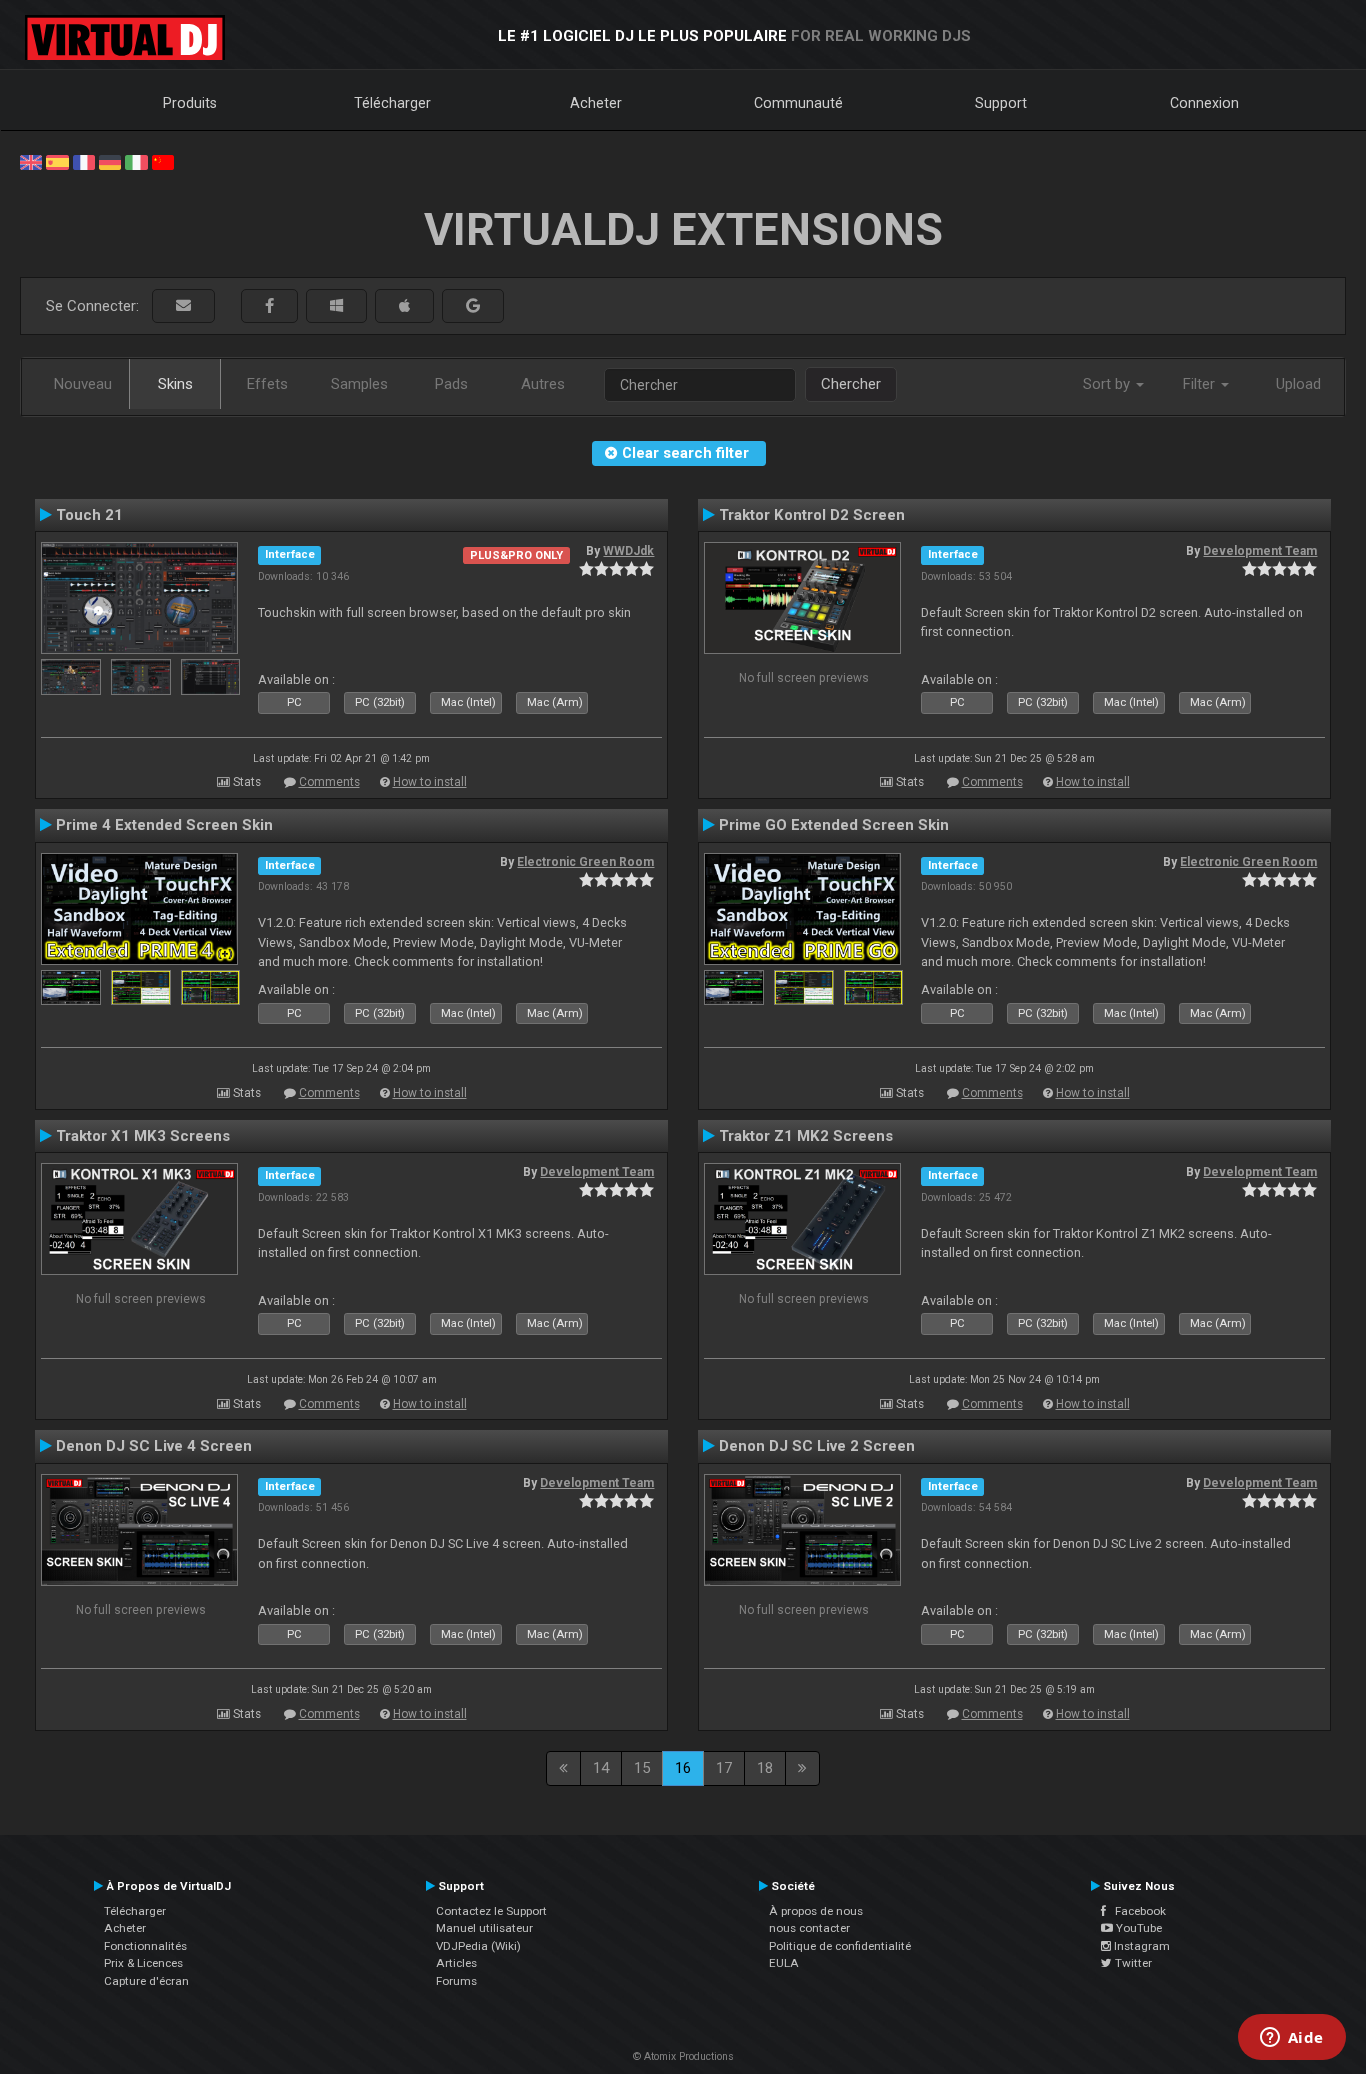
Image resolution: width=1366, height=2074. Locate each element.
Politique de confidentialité (840, 1946)
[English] (31, 161)
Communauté (798, 103)
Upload (1298, 384)
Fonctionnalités (145, 1946)
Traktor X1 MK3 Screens (143, 1136)
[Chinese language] (163, 161)
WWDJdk (628, 551)
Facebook (1136, 1911)
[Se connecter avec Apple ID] (404, 306)
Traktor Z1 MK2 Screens (806, 1136)
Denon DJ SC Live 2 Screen (817, 1446)
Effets (267, 384)
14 (601, 1768)
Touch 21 (89, 515)
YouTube (1137, 1928)
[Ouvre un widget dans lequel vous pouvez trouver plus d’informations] (1291, 2039)
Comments (329, 782)
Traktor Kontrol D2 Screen (812, 515)
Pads (451, 384)
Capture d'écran (146, 1981)
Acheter (596, 103)
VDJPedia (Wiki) (478, 1946)
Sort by (1108, 384)
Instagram (1140, 1946)
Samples (359, 384)
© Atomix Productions (683, 2056)
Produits (190, 103)
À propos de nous (816, 1911)
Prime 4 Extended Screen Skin (164, 825)
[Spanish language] (57, 161)
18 (765, 1768)
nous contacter (809, 1928)
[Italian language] (136, 161)
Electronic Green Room (585, 862)
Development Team (1260, 551)
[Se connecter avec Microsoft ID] (336, 306)
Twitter (1132, 1963)
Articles (456, 1963)
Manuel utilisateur (484, 1928)
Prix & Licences (143, 1963)
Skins (175, 384)
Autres (543, 384)
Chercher (851, 384)
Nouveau (83, 384)
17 (724, 1768)
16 (683, 1768)
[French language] (84, 161)
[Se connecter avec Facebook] (269, 306)
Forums (456, 1981)
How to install (430, 782)
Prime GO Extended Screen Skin (834, 825)
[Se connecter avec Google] (473, 306)
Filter (1201, 384)
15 (642, 1768)
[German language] (110, 161)
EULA (784, 1963)
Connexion (1204, 103)
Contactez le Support (491, 1911)
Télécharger (392, 103)
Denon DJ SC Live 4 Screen (154, 1446)
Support (1001, 103)
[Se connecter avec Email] (183, 306)
